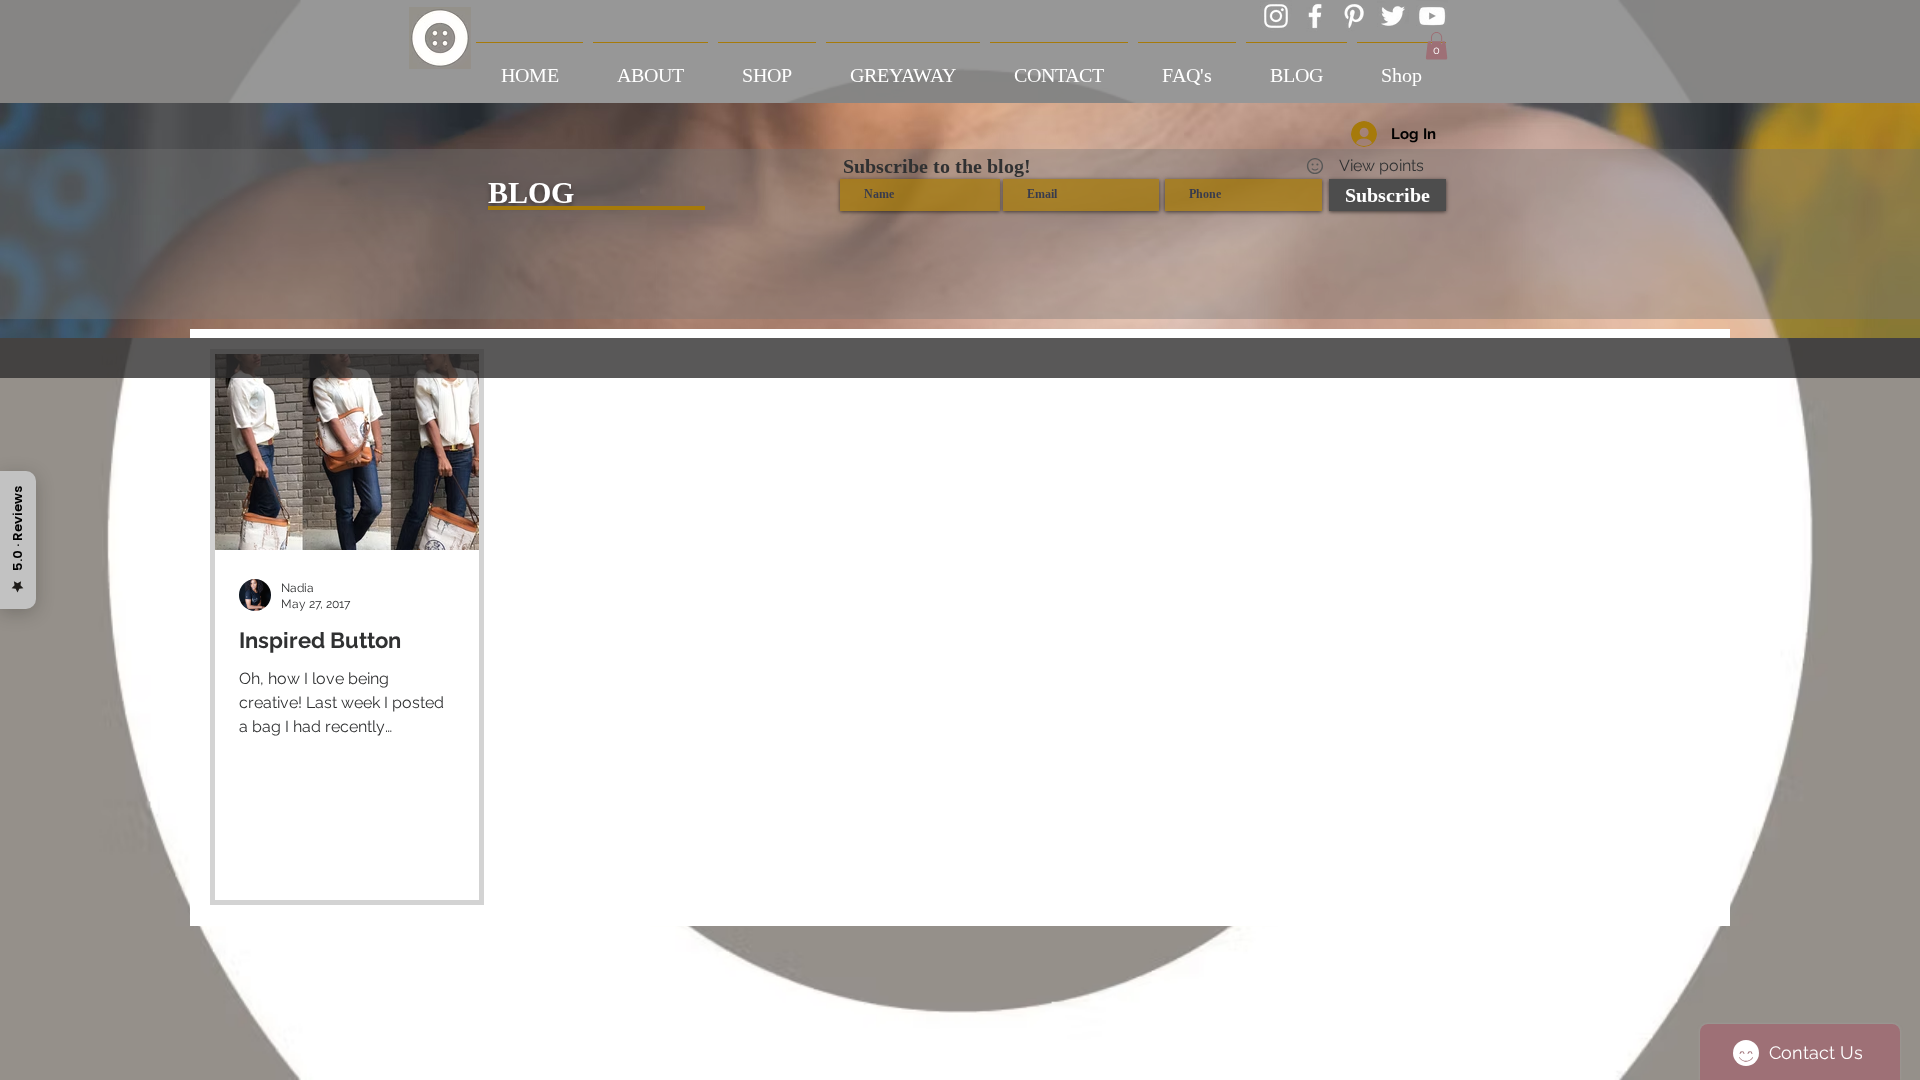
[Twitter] (1393, 16)
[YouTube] (1432, 16)
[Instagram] (1276, 16)
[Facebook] (1315, 16)
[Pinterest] (1354, 16)
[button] (1436, 45)
